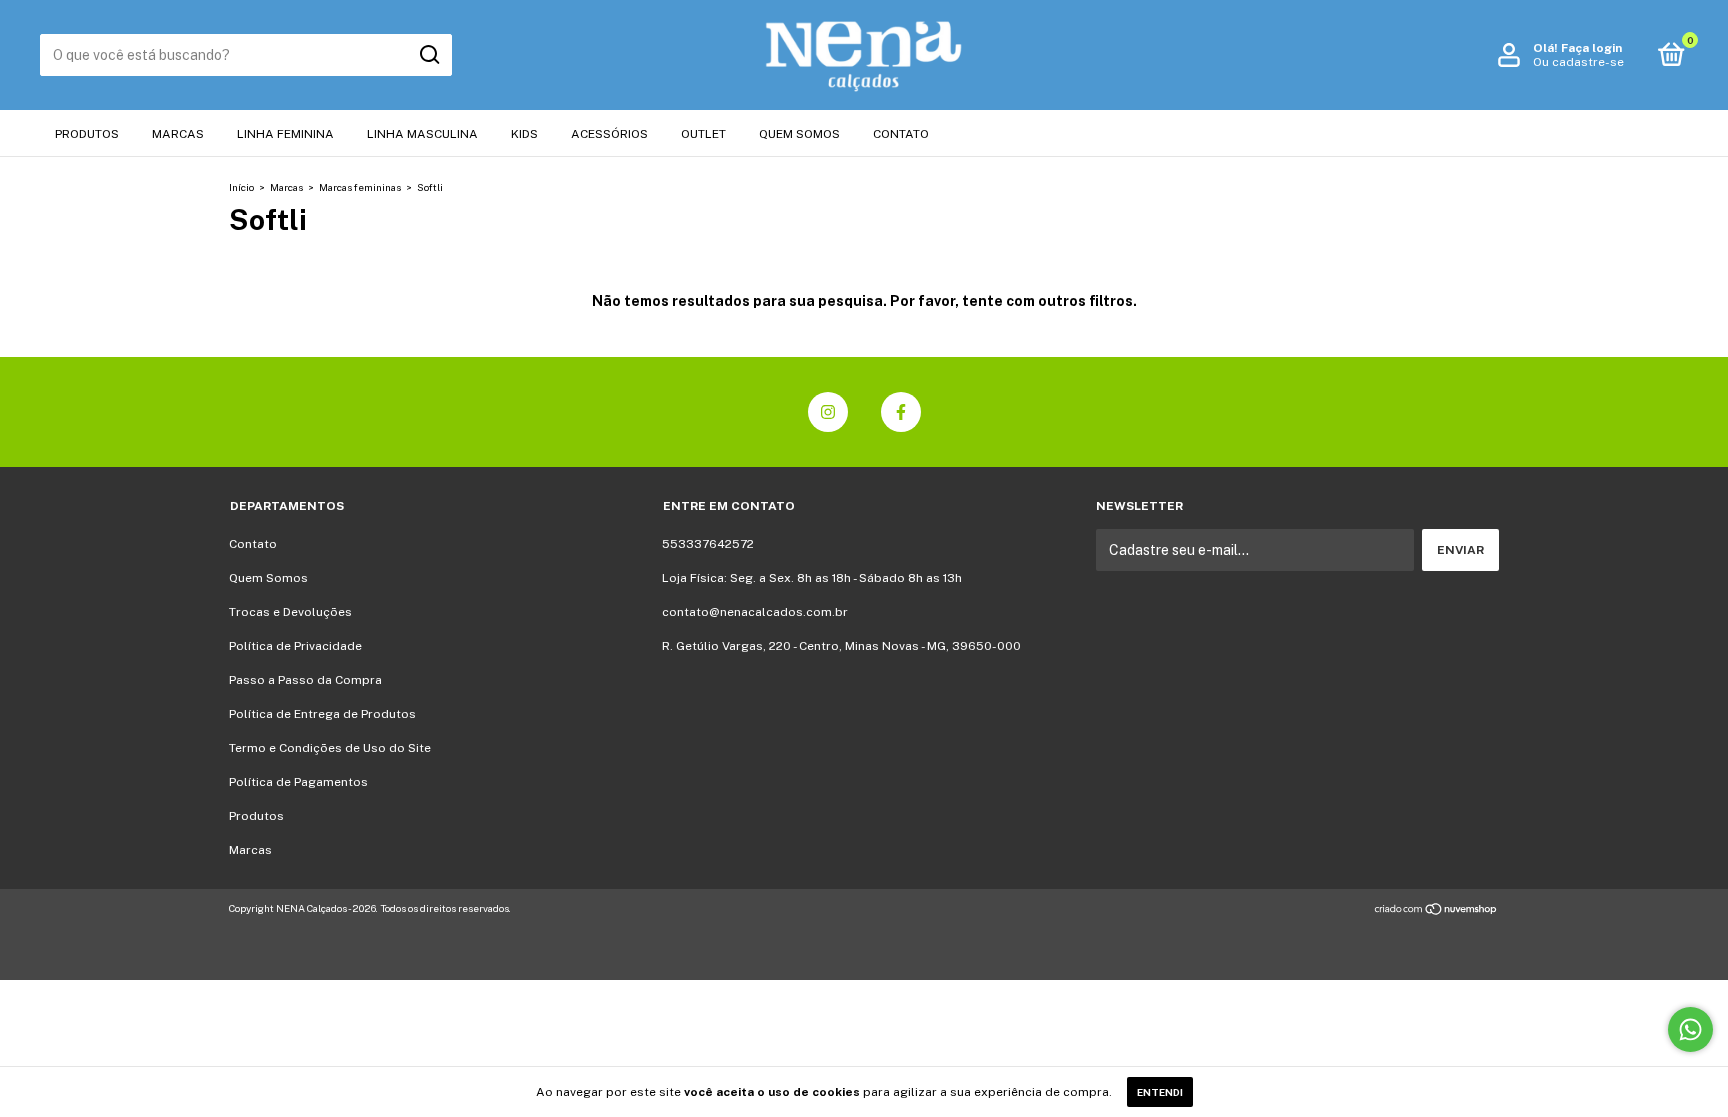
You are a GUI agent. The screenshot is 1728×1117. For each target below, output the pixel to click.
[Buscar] (428, 55)
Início (241, 187)
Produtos (87, 134)
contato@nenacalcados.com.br (755, 612)
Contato (901, 134)
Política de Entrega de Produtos (322, 714)
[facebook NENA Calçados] (901, 412)
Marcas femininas (360, 187)
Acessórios (609, 134)
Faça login (1591, 48)
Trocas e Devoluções (290, 612)
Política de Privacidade (295, 646)
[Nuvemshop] (1436, 911)
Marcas (178, 134)
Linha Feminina (285, 134)
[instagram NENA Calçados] (828, 412)
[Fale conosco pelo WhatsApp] (1690, 1029)
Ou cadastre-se (1578, 62)
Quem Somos (799, 134)
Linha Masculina (422, 134)
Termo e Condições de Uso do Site (330, 748)
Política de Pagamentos (298, 782)
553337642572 (708, 544)
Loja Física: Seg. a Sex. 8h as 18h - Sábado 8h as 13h (812, 578)
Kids (524, 134)
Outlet (703, 134)
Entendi (1160, 1092)
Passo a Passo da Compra (305, 680)
